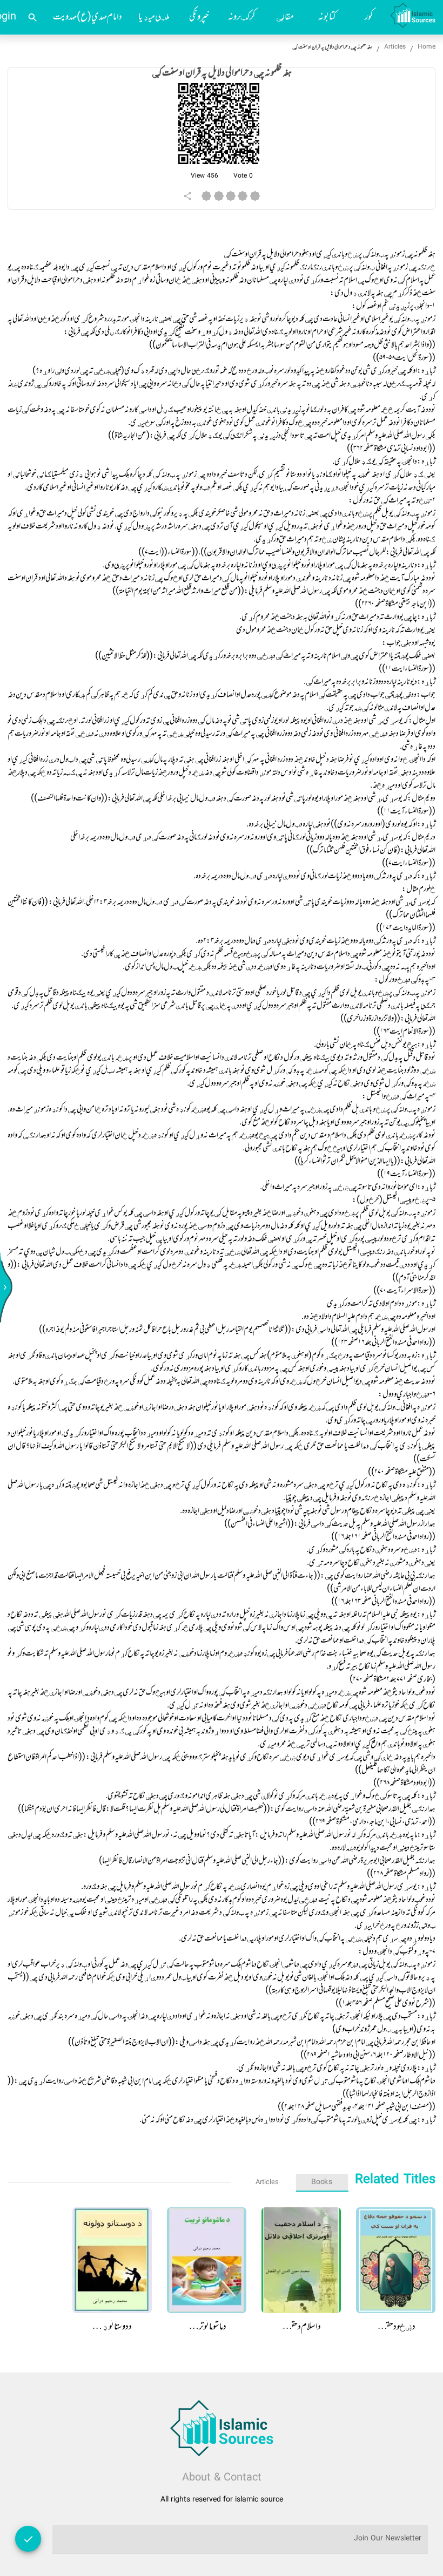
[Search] (33, 18)
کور (369, 17)
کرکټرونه (242, 17)
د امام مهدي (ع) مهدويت (88, 17)
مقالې (285, 17)
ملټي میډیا (154, 17)
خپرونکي (199, 17)
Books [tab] (322, 2182)
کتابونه (327, 17)
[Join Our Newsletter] (28, 2539)
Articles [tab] (267, 2182)
